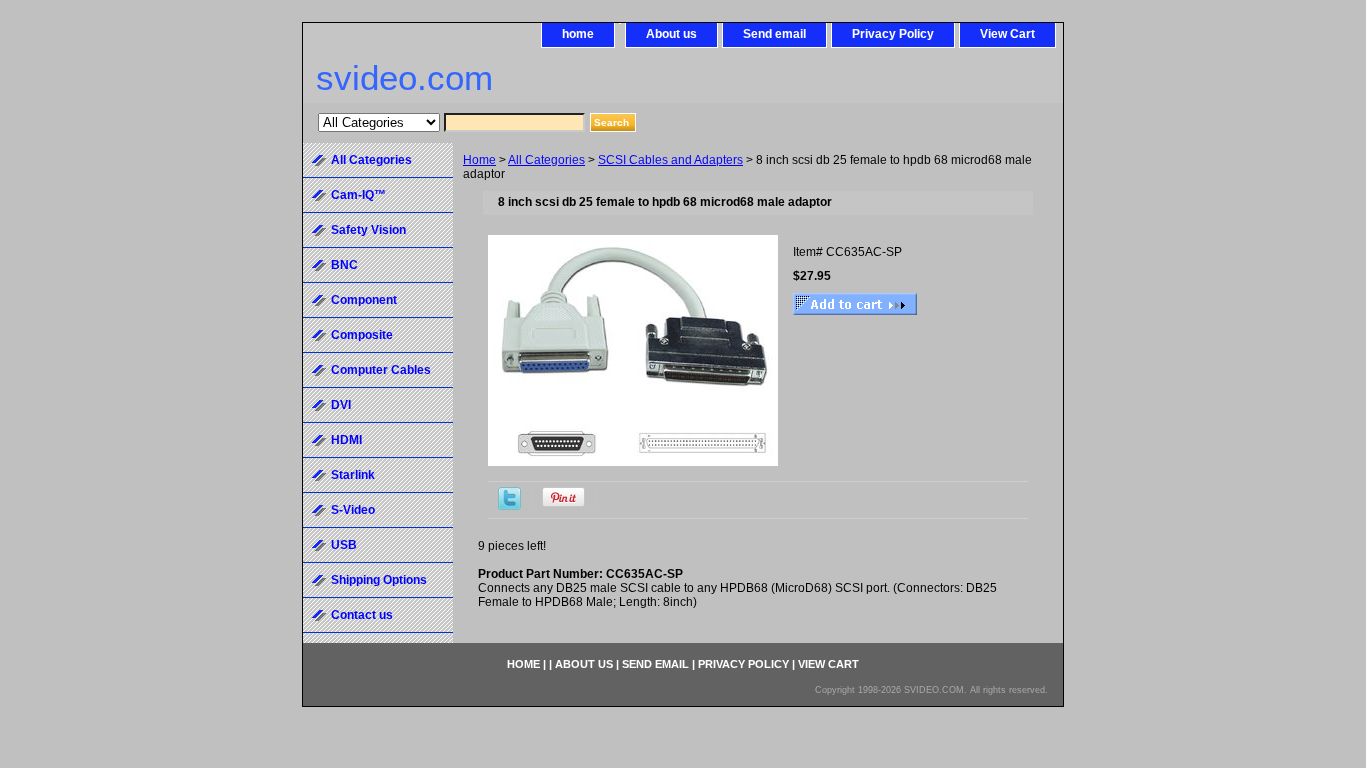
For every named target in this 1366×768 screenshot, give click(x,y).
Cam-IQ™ (358, 195)
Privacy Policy (893, 34)
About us (671, 34)
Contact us (362, 615)
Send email (774, 34)
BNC (344, 265)
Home (479, 160)
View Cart (1007, 34)
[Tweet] (509, 506)
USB (344, 545)
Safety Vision (368, 230)
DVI (341, 405)
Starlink (353, 475)
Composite (362, 335)
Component (364, 300)
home (578, 34)
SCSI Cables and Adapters (670, 160)
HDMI (346, 440)
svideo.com (404, 77)
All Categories (546, 160)
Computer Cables (381, 370)
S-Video (353, 510)
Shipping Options (379, 580)
